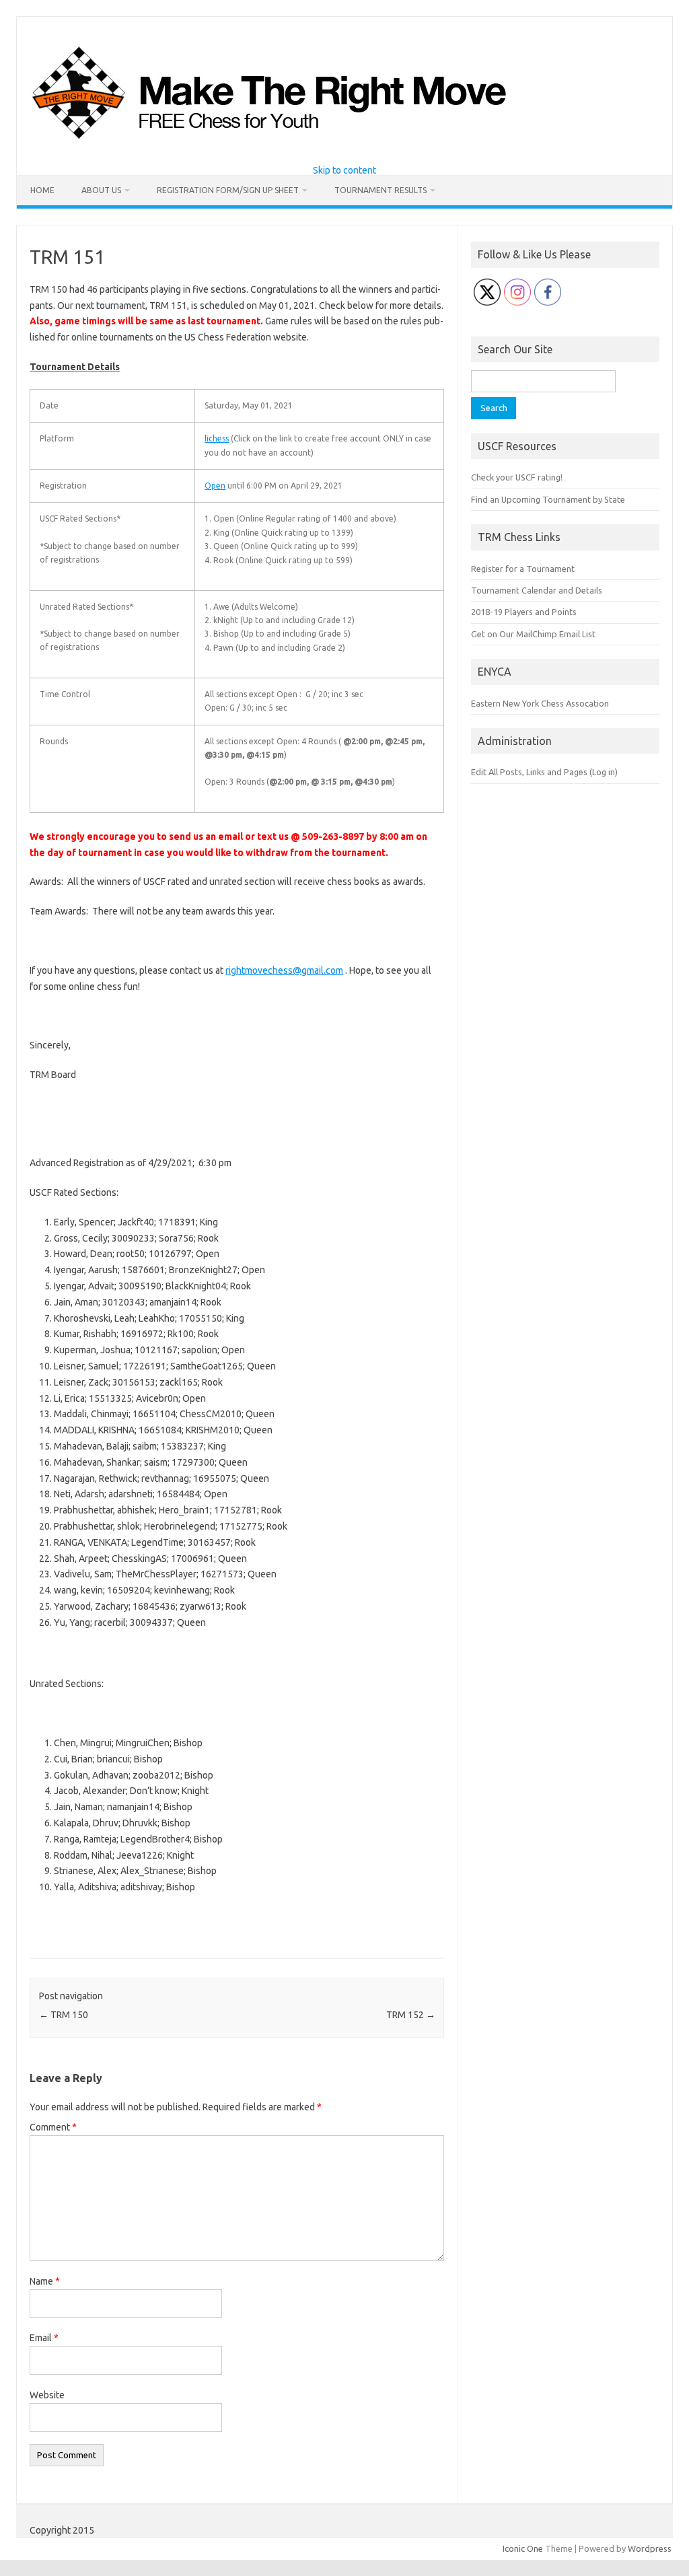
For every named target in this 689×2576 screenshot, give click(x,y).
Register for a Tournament (523, 569)
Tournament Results (380, 190)
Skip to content (344, 170)
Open (215, 486)
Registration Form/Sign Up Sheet (228, 190)
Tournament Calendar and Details (537, 590)
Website (47, 2395)
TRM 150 (64, 2015)
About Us (101, 190)
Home (42, 190)
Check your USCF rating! (517, 477)
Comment (53, 2127)
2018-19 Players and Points (524, 612)
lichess (217, 438)
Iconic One (523, 2548)
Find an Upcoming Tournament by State (548, 499)
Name (45, 2281)
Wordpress (650, 2548)
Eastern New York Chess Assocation (540, 703)
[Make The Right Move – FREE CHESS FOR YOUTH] (338, 143)
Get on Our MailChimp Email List (533, 634)
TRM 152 (411, 2015)
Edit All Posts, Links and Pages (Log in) (544, 772)
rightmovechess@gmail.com (284, 970)
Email (44, 2338)
